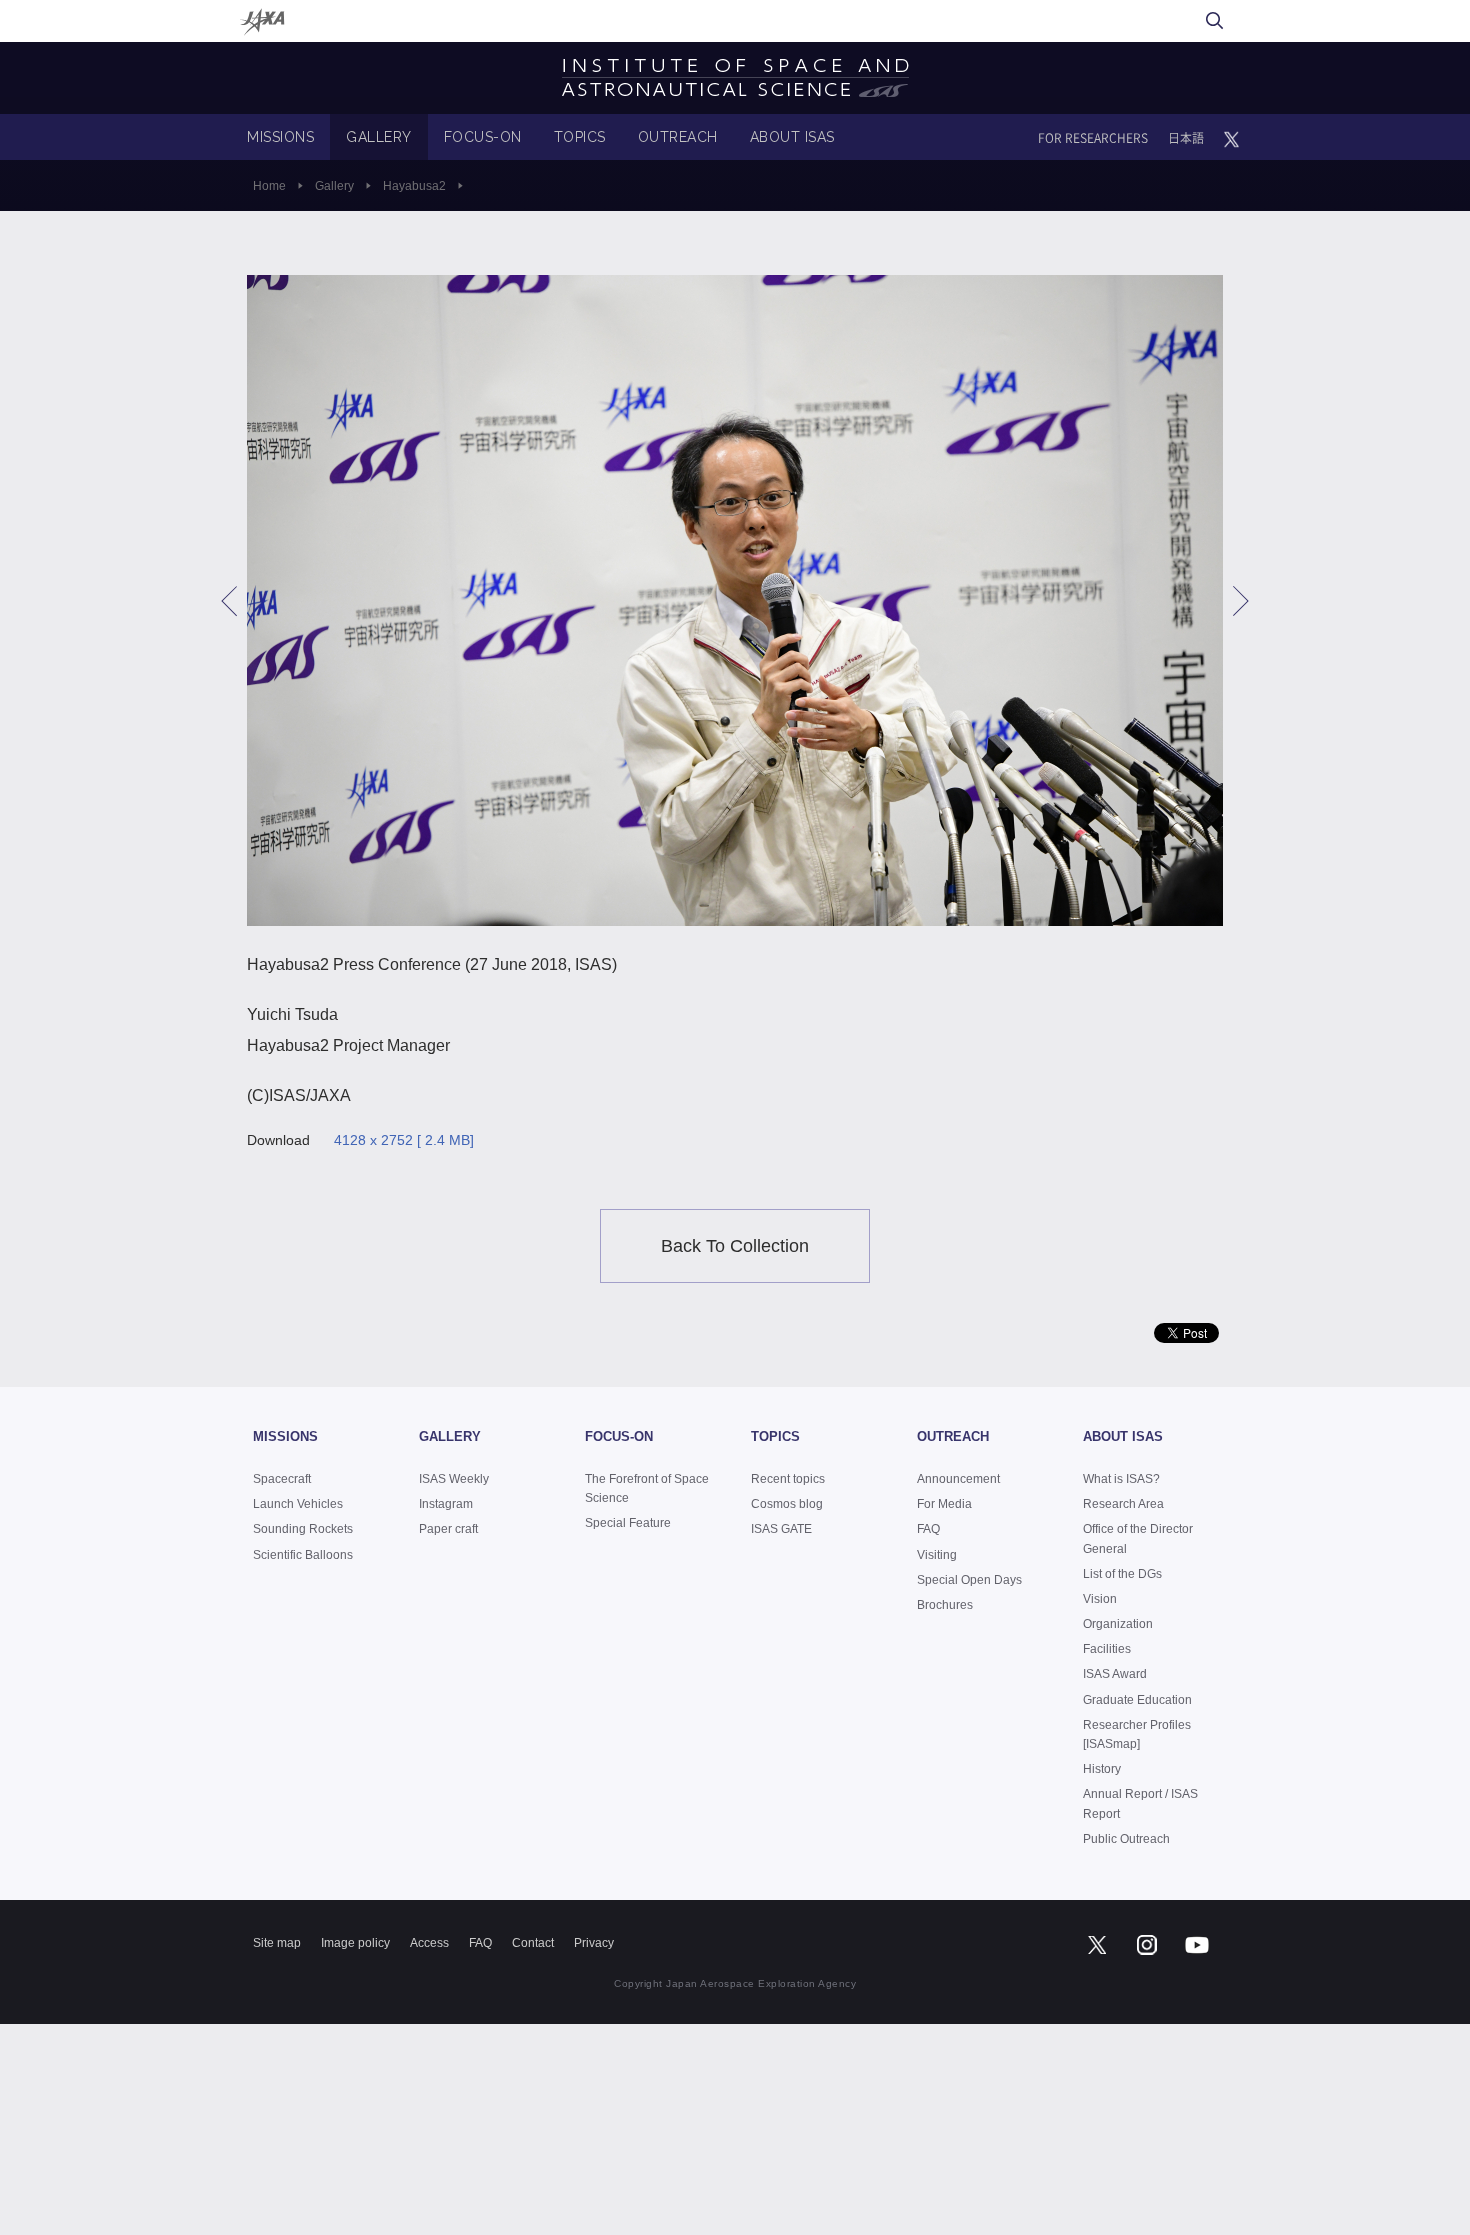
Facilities (1107, 1649)
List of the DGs (1122, 1574)
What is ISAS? (1121, 1479)
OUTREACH (678, 137)
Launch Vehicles (298, 1504)
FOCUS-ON (483, 137)
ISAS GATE (781, 1529)
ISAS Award (1115, 1674)
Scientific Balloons (303, 1555)
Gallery (334, 186)
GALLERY (379, 137)
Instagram (446, 1504)
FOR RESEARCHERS (1093, 138)
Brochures (945, 1605)
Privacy (594, 1943)
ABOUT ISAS (792, 137)
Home (269, 186)
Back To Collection (735, 1246)
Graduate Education (1137, 1700)
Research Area (1123, 1504)
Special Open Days (969, 1580)
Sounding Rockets (303, 1529)
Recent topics (788, 1479)
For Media (944, 1504)
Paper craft (448, 1529)
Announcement (958, 1479)
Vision (1100, 1599)
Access (429, 1943)
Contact (533, 1943)
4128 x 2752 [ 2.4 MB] (404, 1140)
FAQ (928, 1529)
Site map (277, 1943)
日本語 (1186, 138)
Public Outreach (1126, 1839)
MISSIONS (280, 137)
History (1102, 1769)
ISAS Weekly (454, 1479)
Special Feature (628, 1523)
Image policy (355, 1943)
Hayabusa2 (414, 186)
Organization (1118, 1624)
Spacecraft (282, 1479)
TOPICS (580, 137)
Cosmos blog (787, 1504)
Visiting (937, 1555)
